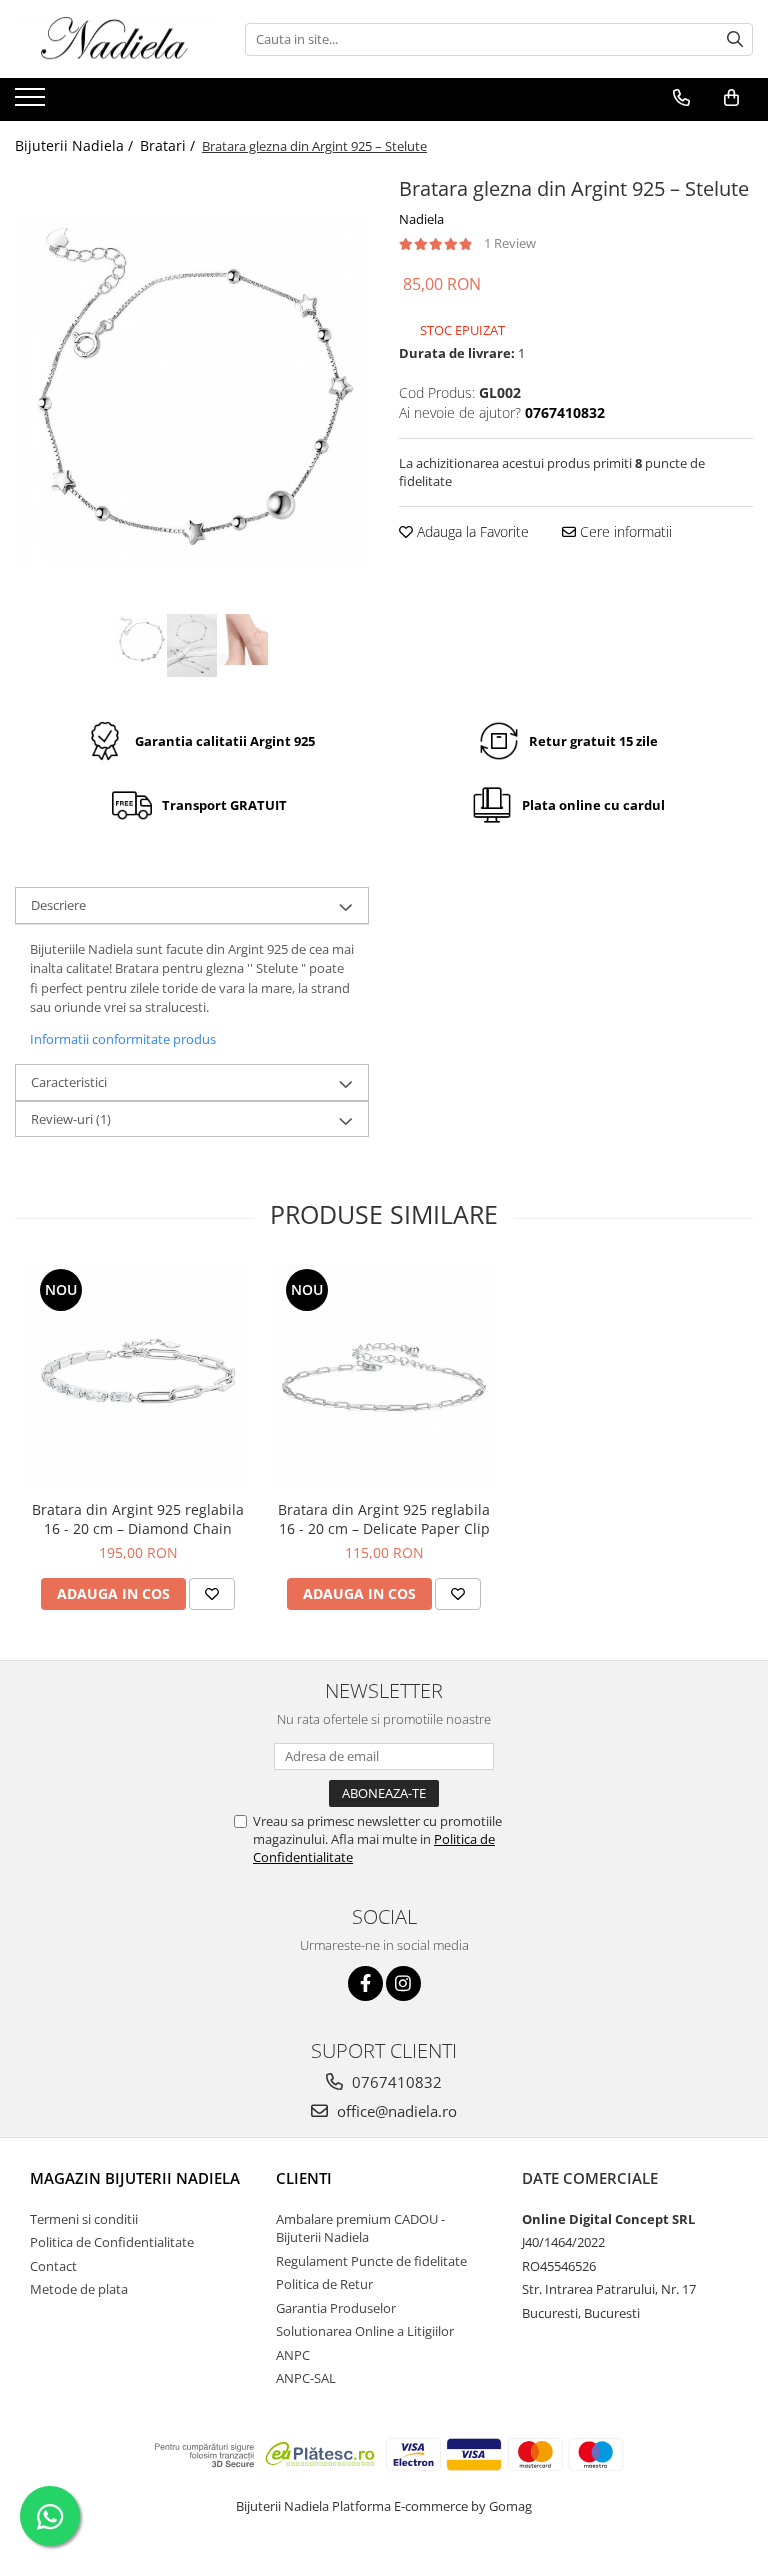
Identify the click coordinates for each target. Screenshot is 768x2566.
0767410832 (395, 2082)
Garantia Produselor (336, 2308)
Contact (53, 2266)
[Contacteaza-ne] (681, 98)
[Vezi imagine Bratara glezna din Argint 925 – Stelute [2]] (243, 639)
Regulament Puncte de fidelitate (371, 2261)
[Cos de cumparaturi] (731, 98)
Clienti (304, 2178)
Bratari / (169, 145)
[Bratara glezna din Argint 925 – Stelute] (192, 390)
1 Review (510, 243)
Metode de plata (79, 2289)
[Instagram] (403, 1983)
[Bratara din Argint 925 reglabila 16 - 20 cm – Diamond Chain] (138, 1377)
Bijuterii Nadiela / (76, 145)
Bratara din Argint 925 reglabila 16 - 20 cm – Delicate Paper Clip (384, 1519)
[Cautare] (735, 39)
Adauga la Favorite (471, 531)
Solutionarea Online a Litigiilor (365, 2331)
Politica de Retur (324, 2284)
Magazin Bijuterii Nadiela (135, 2178)
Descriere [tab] (58, 905)
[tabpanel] (192, 390)
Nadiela (421, 219)
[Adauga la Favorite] (212, 1594)
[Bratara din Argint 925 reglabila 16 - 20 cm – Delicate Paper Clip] (384, 1377)
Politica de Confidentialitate (112, 2242)
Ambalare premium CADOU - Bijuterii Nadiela (360, 2228)
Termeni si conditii (84, 2219)
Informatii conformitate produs (123, 1039)
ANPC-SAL (306, 2378)
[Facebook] (365, 1983)
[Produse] (32, 103)
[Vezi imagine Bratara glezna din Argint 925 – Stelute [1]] (192, 645)
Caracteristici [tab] (69, 1082)
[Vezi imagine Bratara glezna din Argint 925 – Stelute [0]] (141, 639)
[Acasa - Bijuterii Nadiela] (115, 39)
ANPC (293, 2355)
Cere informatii (624, 531)
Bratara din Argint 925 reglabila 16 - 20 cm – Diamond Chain (138, 1519)
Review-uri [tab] (71, 1119)
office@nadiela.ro (395, 2111)
